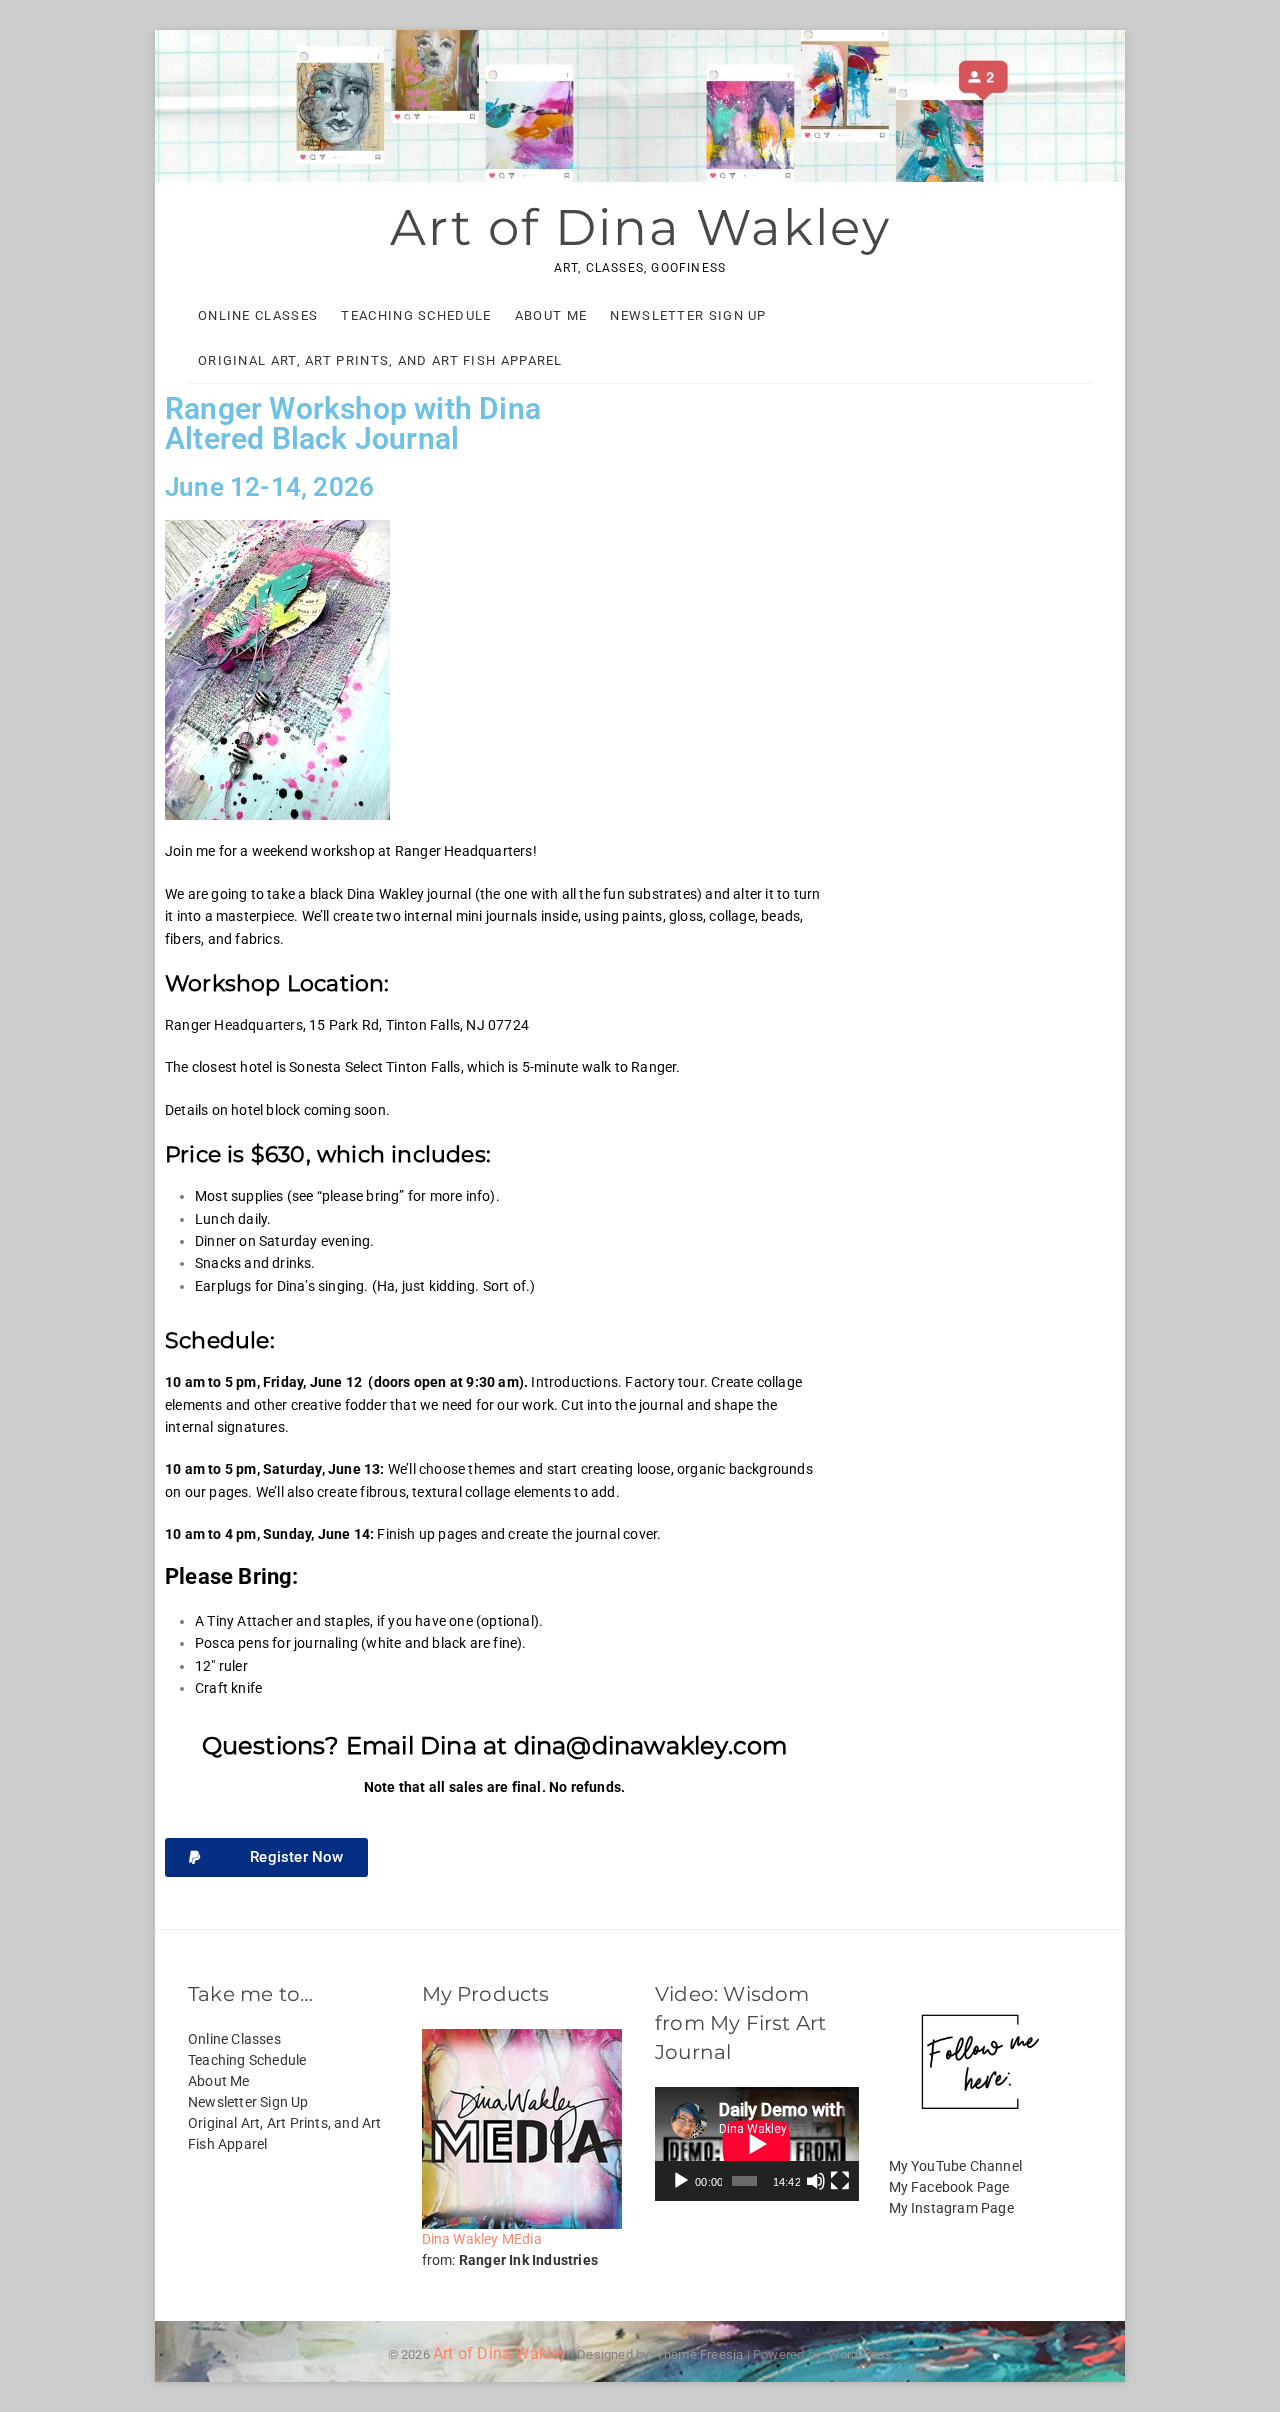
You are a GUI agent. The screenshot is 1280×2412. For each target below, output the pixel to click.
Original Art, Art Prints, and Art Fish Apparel (380, 360)
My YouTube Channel (956, 2166)
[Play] (681, 2181)
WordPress (860, 2354)
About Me (551, 315)
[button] (266, 1857)
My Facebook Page (949, 2187)
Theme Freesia (700, 2354)
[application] (757, 2144)
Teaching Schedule (416, 315)
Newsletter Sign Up (688, 315)
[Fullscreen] (840, 2181)
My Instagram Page (951, 2208)
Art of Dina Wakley (640, 227)
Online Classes (258, 315)
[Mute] (816, 2181)
